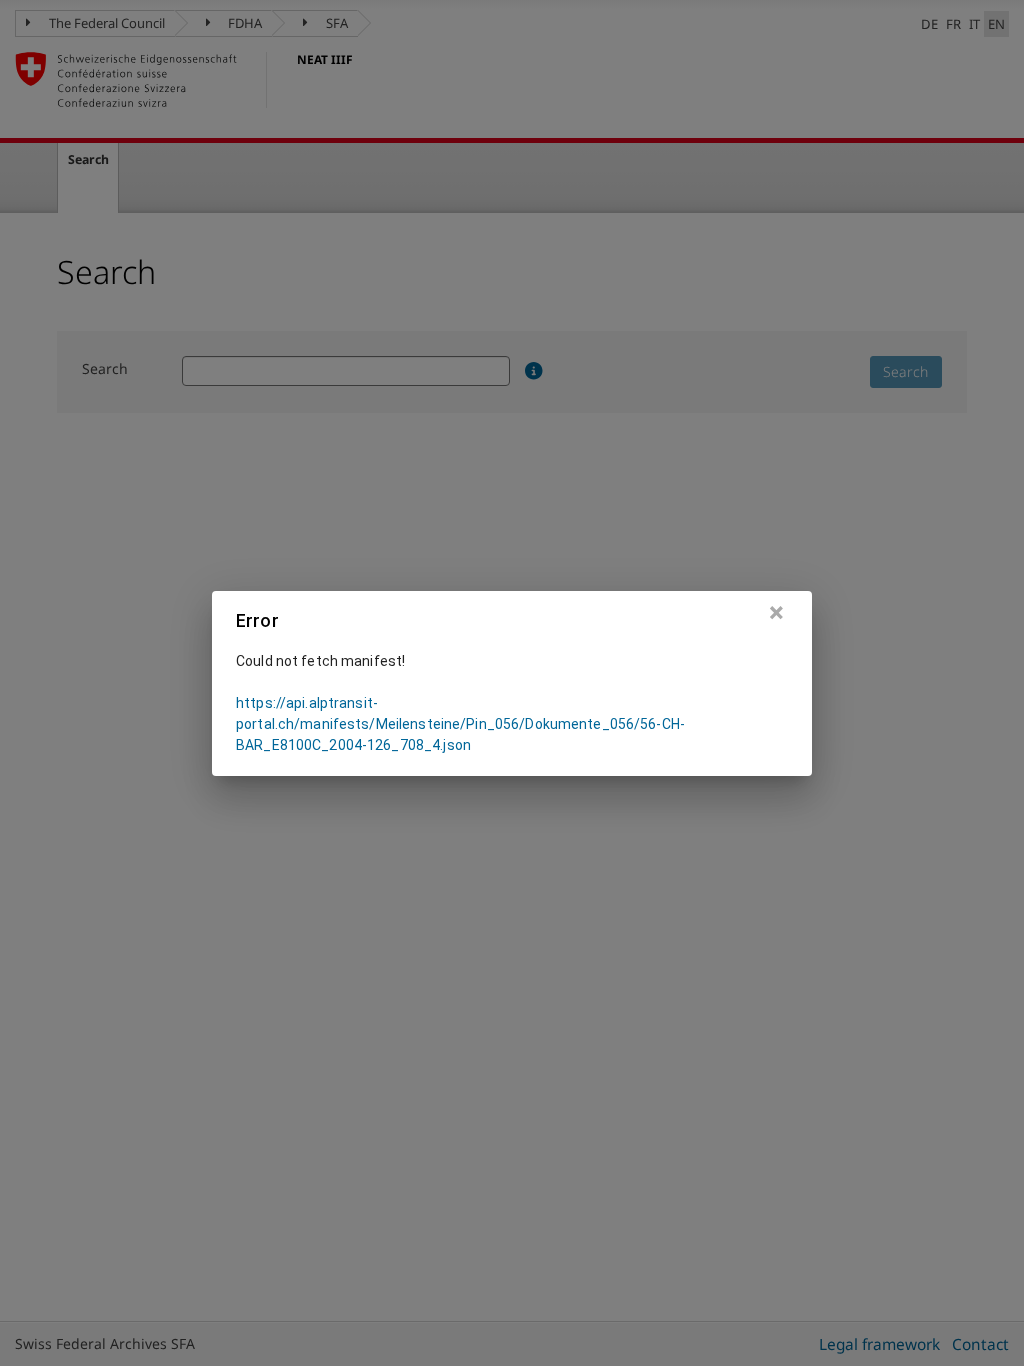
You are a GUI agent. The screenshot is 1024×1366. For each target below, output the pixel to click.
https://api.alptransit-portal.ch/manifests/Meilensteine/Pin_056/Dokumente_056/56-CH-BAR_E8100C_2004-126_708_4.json (460, 724)
